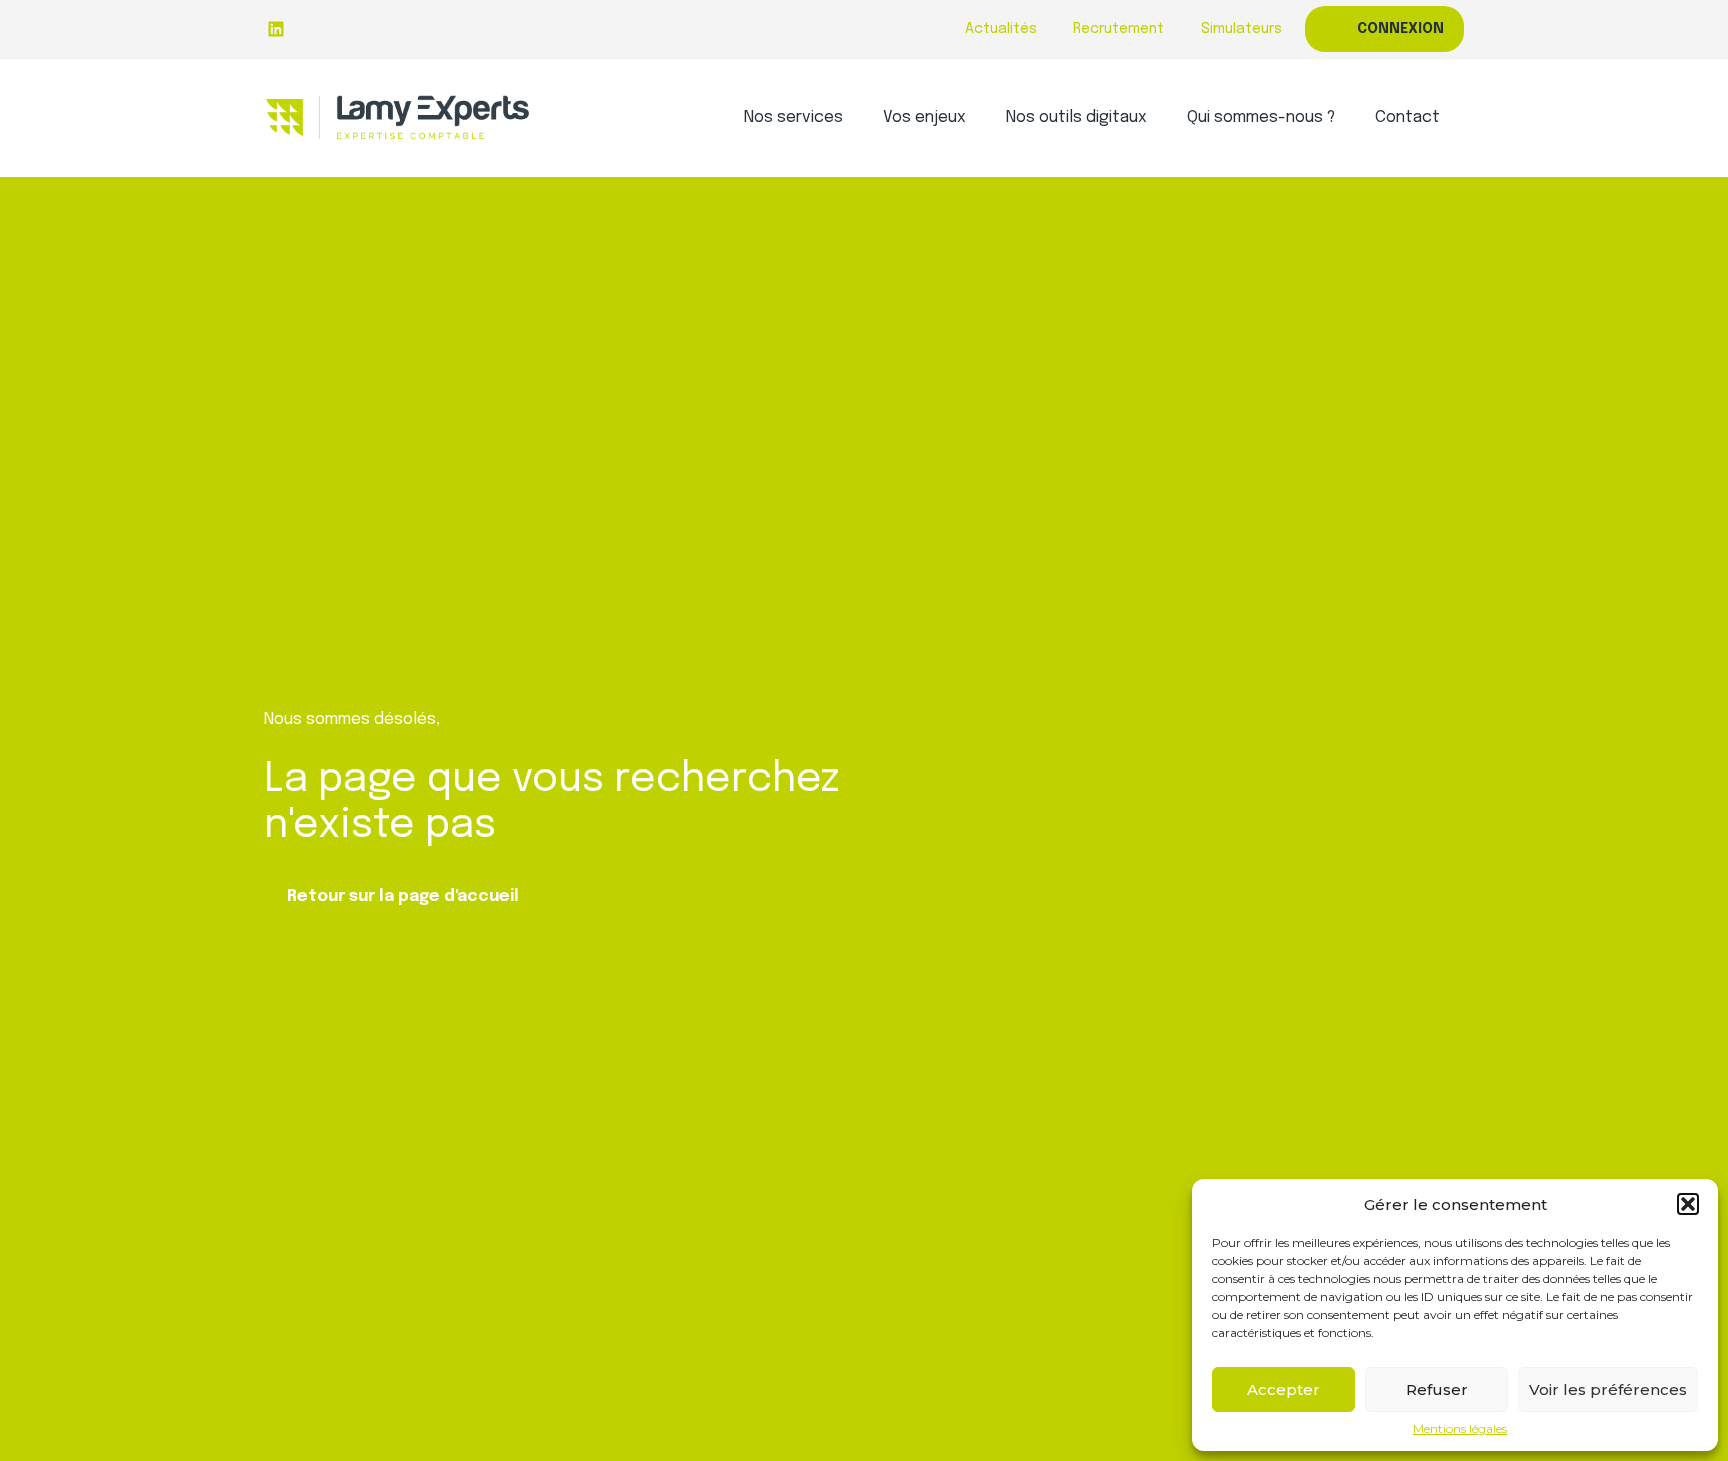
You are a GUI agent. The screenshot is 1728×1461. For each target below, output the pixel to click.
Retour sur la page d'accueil (403, 896)
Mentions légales (1460, 1429)
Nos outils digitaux (1076, 117)
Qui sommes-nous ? (1261, 117)
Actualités (1001, 29)
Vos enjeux (924, 117)
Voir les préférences (1608, 1389)
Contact (1407, 117)
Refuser (1437, 1389)
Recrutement (1118, 29)
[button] (1688, 1204)
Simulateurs (1241, 29)
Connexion (1400, 29)
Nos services (793, 117)
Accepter (1283, 1389)
